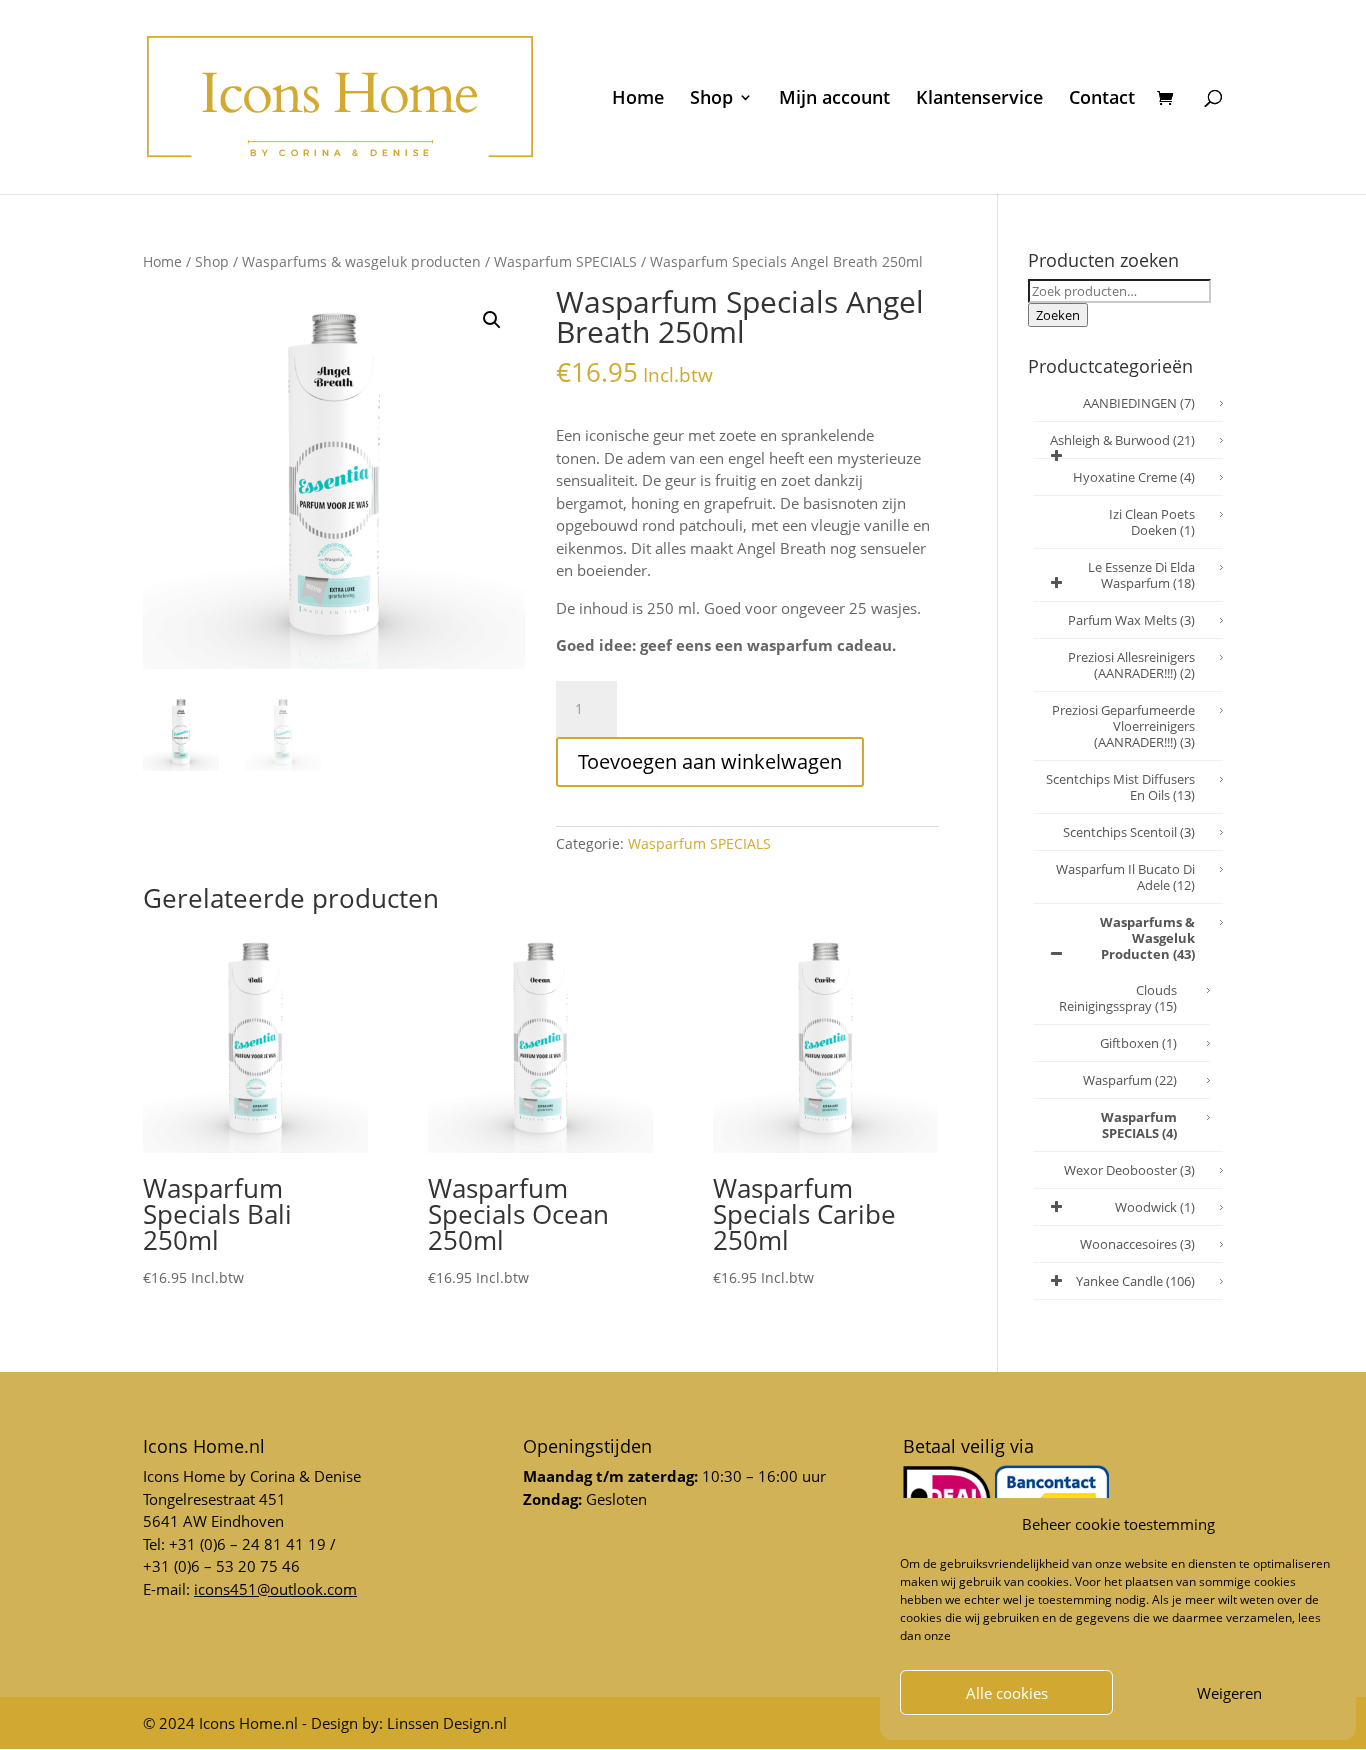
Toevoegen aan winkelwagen (710, 761)
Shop (711, 99)
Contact (1102, 99)
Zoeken (1058, 315)
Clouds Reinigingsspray (1118, 998)
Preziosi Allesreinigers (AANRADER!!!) (1131, 665)
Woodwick (1155, 1207)
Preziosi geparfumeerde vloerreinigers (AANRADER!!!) (1123, 726)
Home (638, 99)
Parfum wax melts (1131, 620)
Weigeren (1229, 1693)
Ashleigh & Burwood (1122, 440)
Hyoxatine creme (1134, 477)
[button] (492, 320)
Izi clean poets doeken (1152, 522)
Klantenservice (979, 99)
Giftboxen (1138, 1043)
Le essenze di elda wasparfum (1141, 575)
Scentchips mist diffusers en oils (1120, 787)
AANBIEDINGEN (1139, 403)
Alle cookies (1007, 1693)
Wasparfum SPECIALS (565, 261)
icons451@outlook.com (275, 1589)
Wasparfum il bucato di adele (1125, 877)
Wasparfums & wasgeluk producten (361, 261)
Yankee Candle (1135, 1281)
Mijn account (834, 99)
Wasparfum (1130, 1080)
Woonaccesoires (1137, 1244)
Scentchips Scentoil (1129, 832)
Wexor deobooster (1129, 1170)
